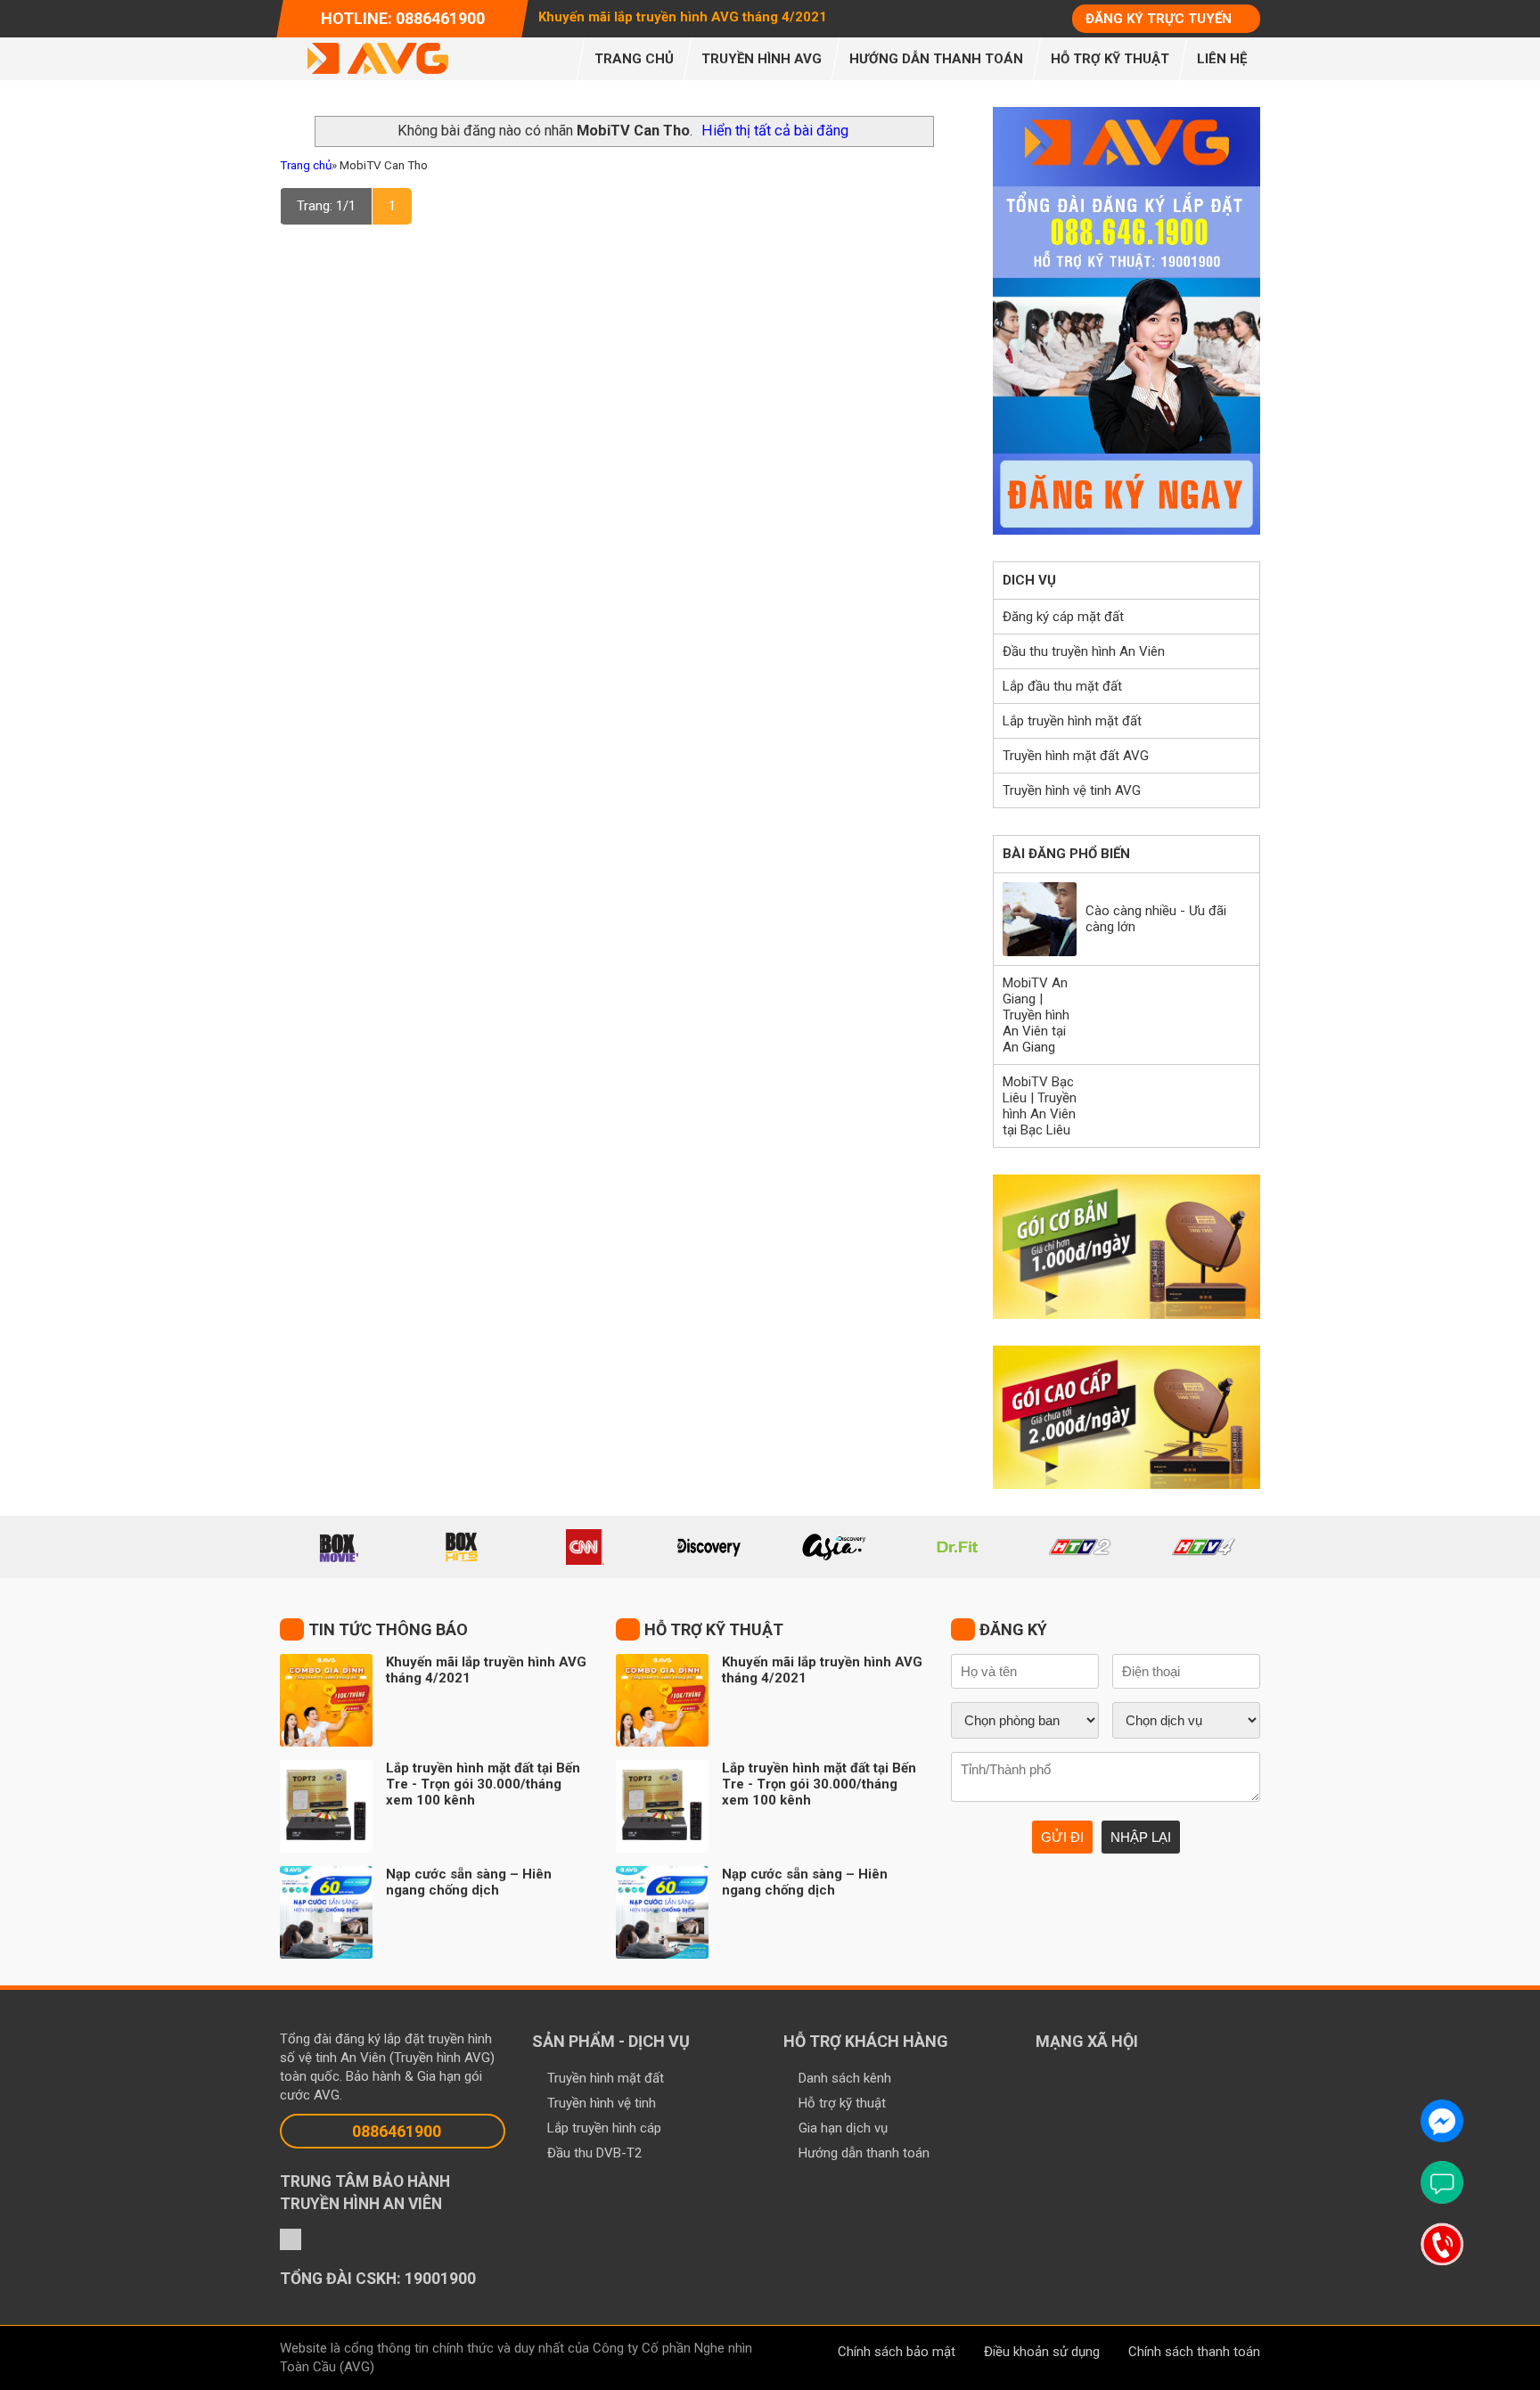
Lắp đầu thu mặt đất (1062, 686)
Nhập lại (1141, 1837)
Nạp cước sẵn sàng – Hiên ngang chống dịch (469, 1882)
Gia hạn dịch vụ (843, 2128)
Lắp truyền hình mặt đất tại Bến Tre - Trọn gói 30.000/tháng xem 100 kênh (483, 1784)
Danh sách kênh (845, 2078)
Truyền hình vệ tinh (602, 2103)
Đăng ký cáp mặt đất (1063, 617)
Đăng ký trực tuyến (1159, 19)
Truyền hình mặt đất (606, 2078)
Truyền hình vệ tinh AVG (1072, 790)
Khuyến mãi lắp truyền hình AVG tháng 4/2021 (683, 17)
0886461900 (397, 2131)
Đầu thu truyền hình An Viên (1084, 651)
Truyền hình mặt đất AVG (1076, 756)
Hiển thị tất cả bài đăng (775, 131)
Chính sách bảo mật (897, 2352)
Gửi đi (1062, 1837)
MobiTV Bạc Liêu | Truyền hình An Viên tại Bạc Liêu (1040, 1106)
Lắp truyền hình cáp (604, 2128)
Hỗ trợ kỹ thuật (842, 2103)
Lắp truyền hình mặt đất (1072, 721)
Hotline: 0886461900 (403, 18)
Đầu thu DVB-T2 (594, 2153)
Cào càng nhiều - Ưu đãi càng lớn (1156, 919)
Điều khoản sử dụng (1042, 2352)
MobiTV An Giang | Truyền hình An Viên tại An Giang (1036, 1015)
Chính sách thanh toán (1194, 2352)
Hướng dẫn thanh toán (864, 2153)
